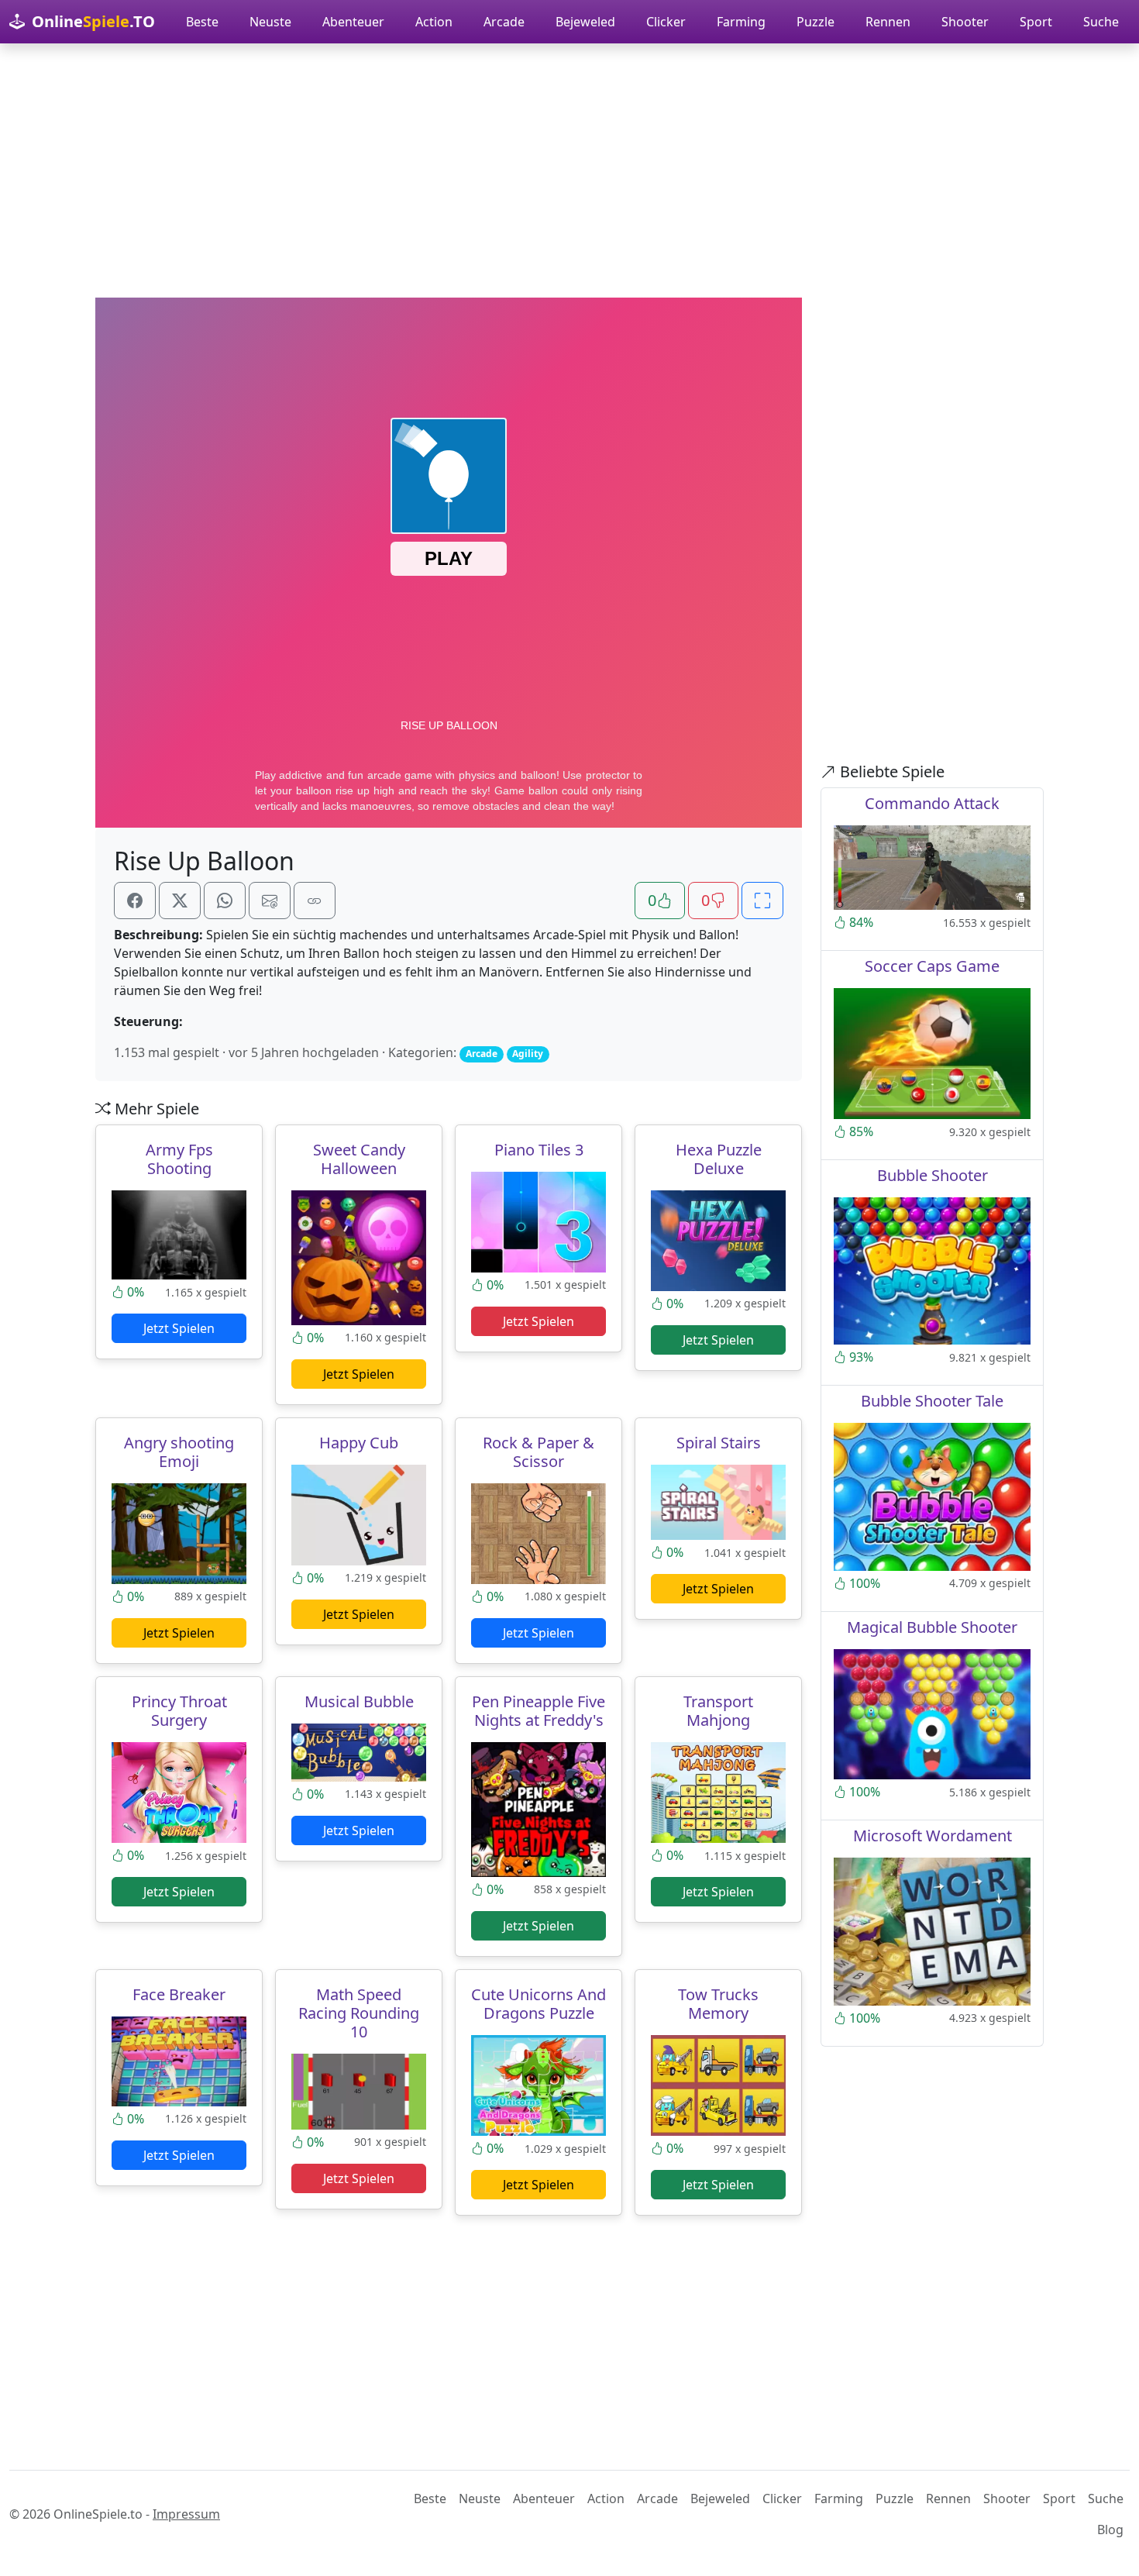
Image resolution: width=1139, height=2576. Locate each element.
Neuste (270, 22)
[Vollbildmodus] (762, 901)
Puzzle (816, 22)
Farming (741, 22)
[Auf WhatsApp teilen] (225, 901)
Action (434, 22)
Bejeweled (585, 22)
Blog (1110, 2530)
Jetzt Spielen (179, 1328)
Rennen (888, 22)
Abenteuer (353, 22)
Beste (202, 22)
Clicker (666, 22)
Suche (1101, 22)
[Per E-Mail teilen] (270, 901)
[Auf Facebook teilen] (135, 901)
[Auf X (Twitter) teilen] (180, 901)
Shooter (965, 22)
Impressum (186, 2514)
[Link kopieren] (315, 901)
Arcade (504, 22)
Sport (1036, 22)
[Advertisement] (569, 170)
